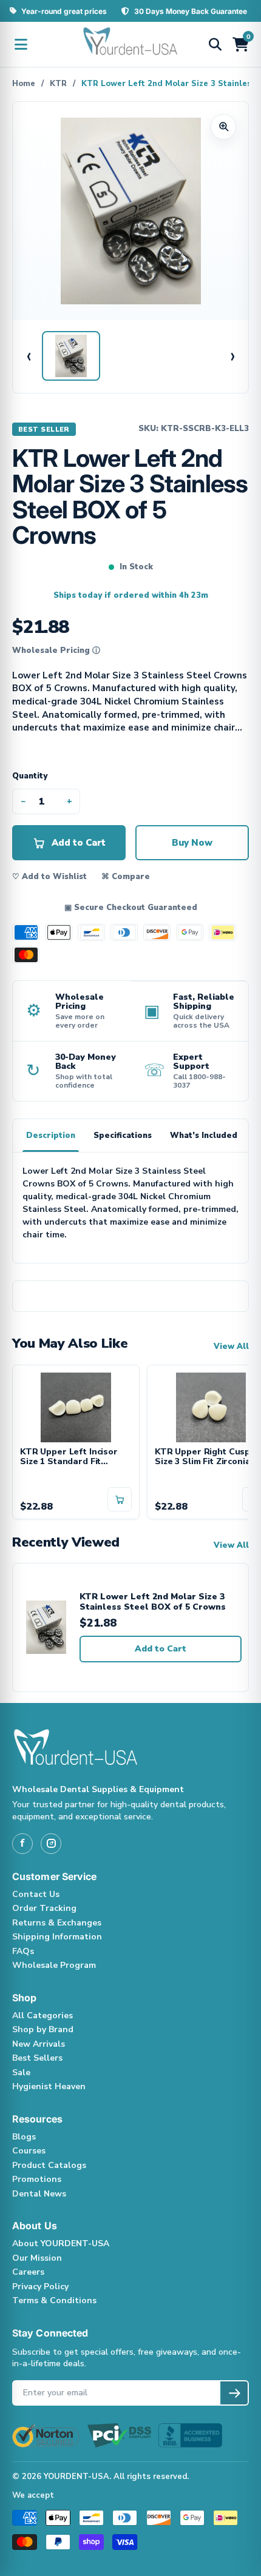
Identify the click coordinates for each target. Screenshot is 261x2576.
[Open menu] (21, 44)
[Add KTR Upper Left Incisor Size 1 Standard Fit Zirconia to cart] (120, 1499)
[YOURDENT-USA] (130, 44)
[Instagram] (51, 1844)
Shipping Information (57, 1937)
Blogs (24, 2137)
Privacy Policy (40, 2287)
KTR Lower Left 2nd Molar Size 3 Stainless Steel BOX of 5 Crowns (153, 1602)
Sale (21, 2073)
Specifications (123, 1136)
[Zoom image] (223, 127)
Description (51, 1136)
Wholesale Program (54, 1965)
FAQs (23, 1951)
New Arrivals (39, 2044)
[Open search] (215, 44)
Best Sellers (37, 2058)
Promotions (37, 2179)
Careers (28, 2272)
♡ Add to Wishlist (49, 877)
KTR (58, 84)
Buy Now (192, 843)
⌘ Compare (126, 877)
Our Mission (37, 2258)
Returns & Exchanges (57, 1923)
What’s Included (204, 1136)
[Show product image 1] (71, 356)
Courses (29, 2151)
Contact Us (36, 1894)
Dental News (39, 2194)
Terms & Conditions (54, 2300)
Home (24, 84)
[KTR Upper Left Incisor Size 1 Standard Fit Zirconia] (76, 1406)
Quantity (30, 776)
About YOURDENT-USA (61, 2243)
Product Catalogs (49, 2165)
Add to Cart (161, 1649)
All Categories (42, 2016)
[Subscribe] (234, 2393)
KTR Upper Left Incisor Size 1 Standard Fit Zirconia (69, 1457)
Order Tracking (44, 1908)
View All (231, 1347)
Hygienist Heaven (49, 2086)
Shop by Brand (43, 2029)
